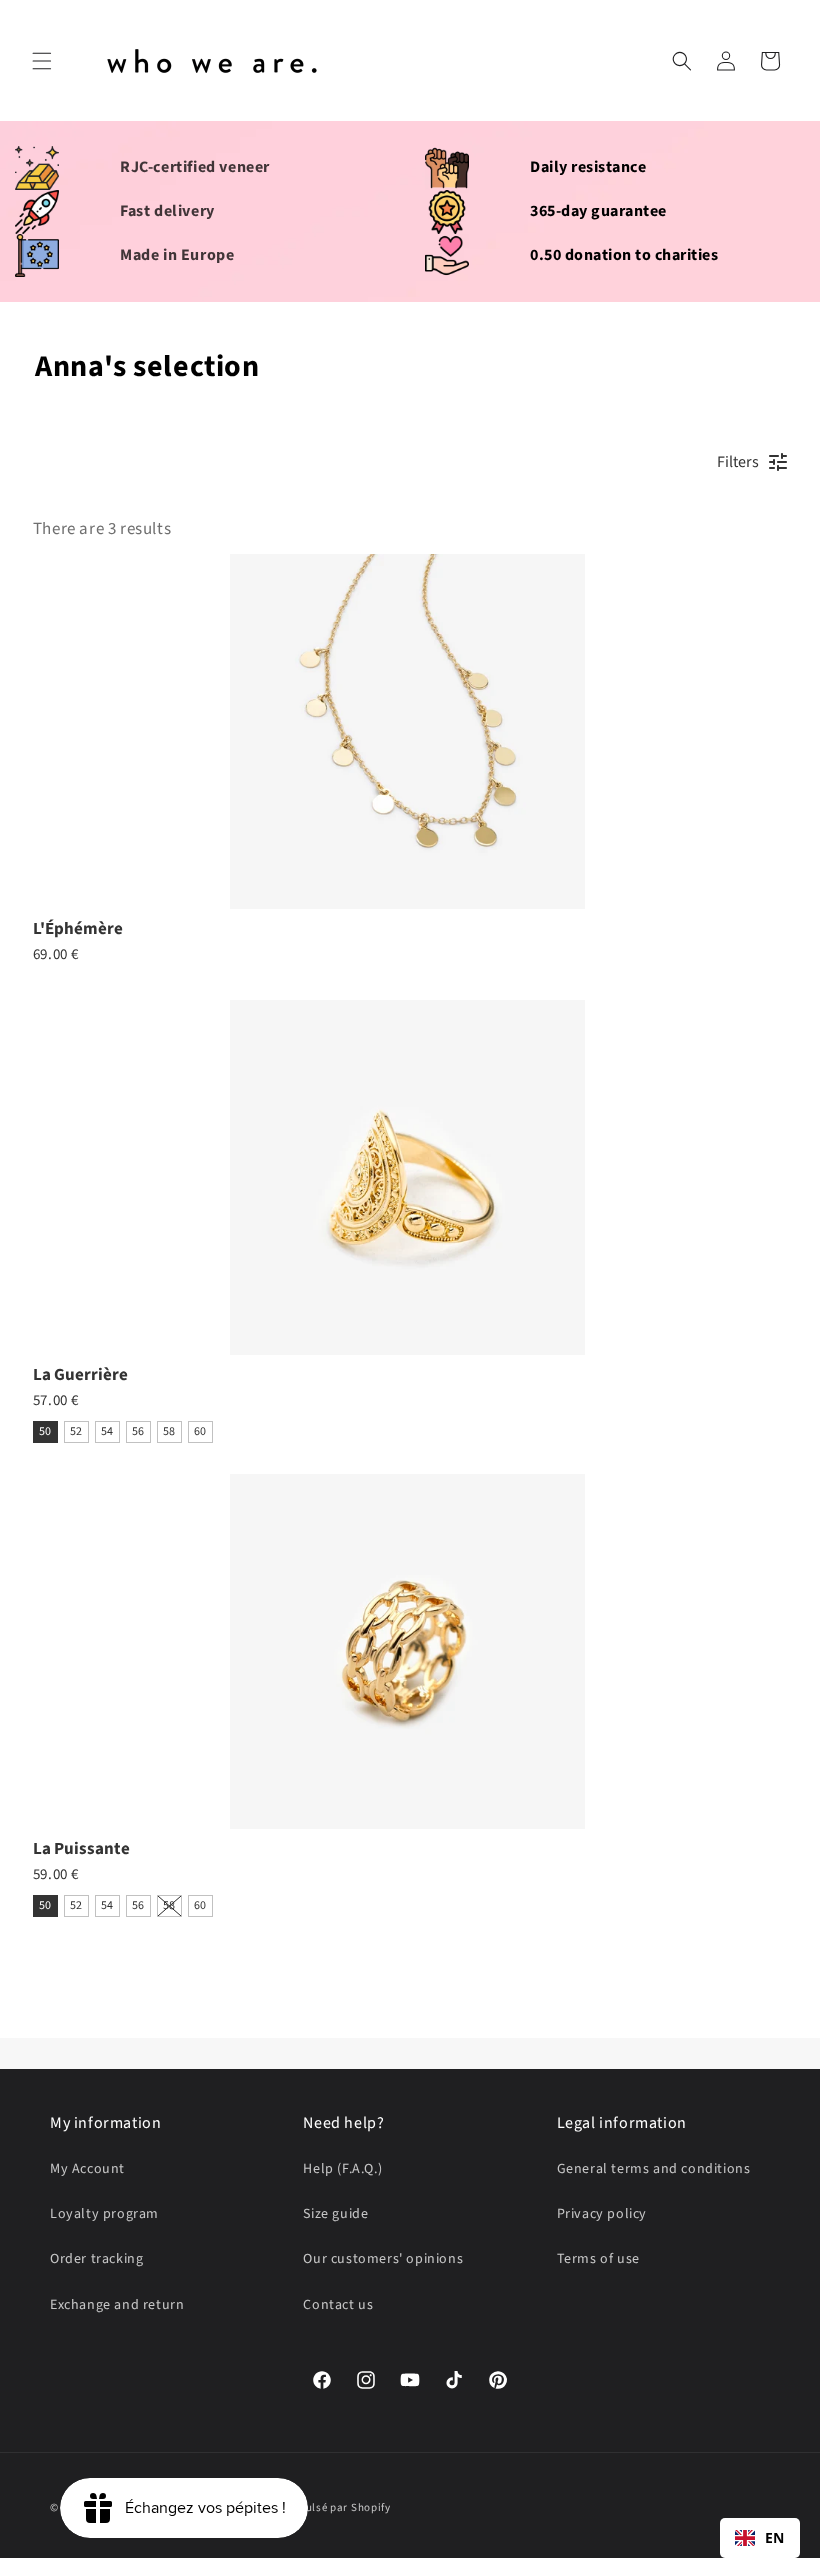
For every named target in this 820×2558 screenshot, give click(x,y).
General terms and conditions (654, 2169)
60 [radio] (200, 1431)
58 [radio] (169, 1431)
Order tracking (96, 2259)
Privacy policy (602, 2214)
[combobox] (760, 2538)
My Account (87, 2169)
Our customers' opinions (383, 2259)
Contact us (338, 2305)
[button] (42, 61)
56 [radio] (138, 1431)
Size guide (335, 2214)
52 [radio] (76, 1431)
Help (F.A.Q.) (342, 2169)
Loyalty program (104, 2214)
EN (775, 2537)
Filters (738, 462)
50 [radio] (45, 1431)
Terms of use (598, 2259)
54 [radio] (107, 1431)
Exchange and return (117, 2305)
